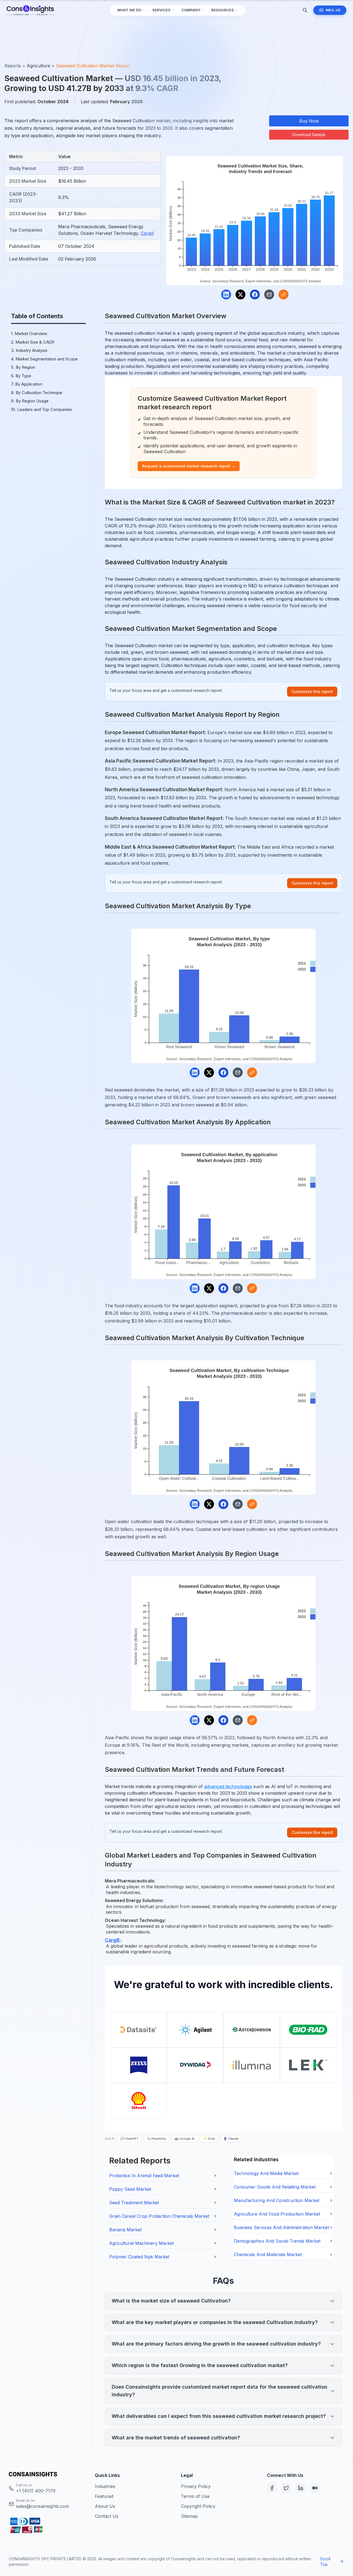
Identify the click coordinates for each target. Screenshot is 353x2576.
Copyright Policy (198, 2506)
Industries (105, 2486)
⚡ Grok (209, 2139)
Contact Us (107, 2516)
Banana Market (125, 2230)
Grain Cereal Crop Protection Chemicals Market (159, 2216)
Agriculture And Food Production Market (277, 2214)
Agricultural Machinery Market (141, 2243)
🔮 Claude (231, 2139)
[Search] (305, 10)
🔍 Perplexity (157, 2139)
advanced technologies (228, 1786)
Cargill (147, 233)
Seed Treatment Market (134, 2203)
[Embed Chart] (284, 294)
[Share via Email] (269, 294)
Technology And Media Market (266, 2173)
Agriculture (38, 66)
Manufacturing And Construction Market (277, 2200)
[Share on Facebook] (255, 294)
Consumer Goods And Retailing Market (275, 2187)
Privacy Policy (196, 2486)
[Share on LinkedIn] (226, 294)
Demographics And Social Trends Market (277, 2241)
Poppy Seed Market (130, 2189)
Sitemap (189, 2516)
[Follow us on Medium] (315, 2488)
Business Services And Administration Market (281, 2227)
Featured (104, 2496)
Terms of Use (195, 2496)
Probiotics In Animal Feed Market (144, 2176)
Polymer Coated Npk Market (139, 2257)
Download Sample (309, 135)
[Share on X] (240, 294)
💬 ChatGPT (129, 2139)
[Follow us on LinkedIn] (301, 2488)
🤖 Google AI (185, 2139)
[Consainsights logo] (47, 2474)
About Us (105, 2506)
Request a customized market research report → (189, 466)
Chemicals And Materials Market (268, 2254)
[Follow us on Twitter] (286, 2488)
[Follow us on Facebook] (272, 2488)
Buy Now (309, 121)
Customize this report (312, 691)
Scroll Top (325, 2562)
